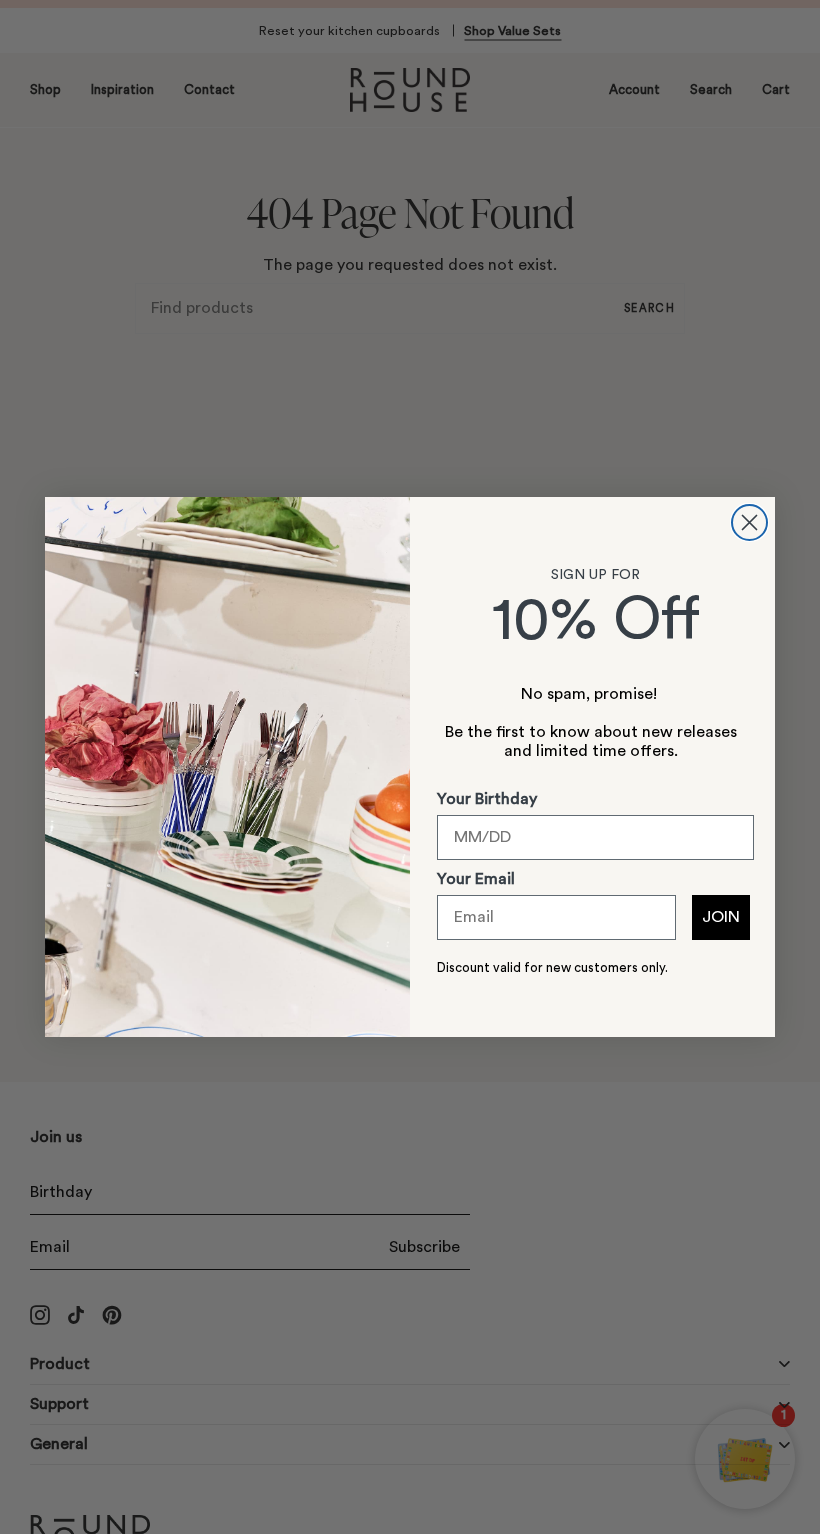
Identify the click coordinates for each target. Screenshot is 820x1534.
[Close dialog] (749, 522)
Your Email (476, 879)
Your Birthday (487, 799)
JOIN (721, 917)
